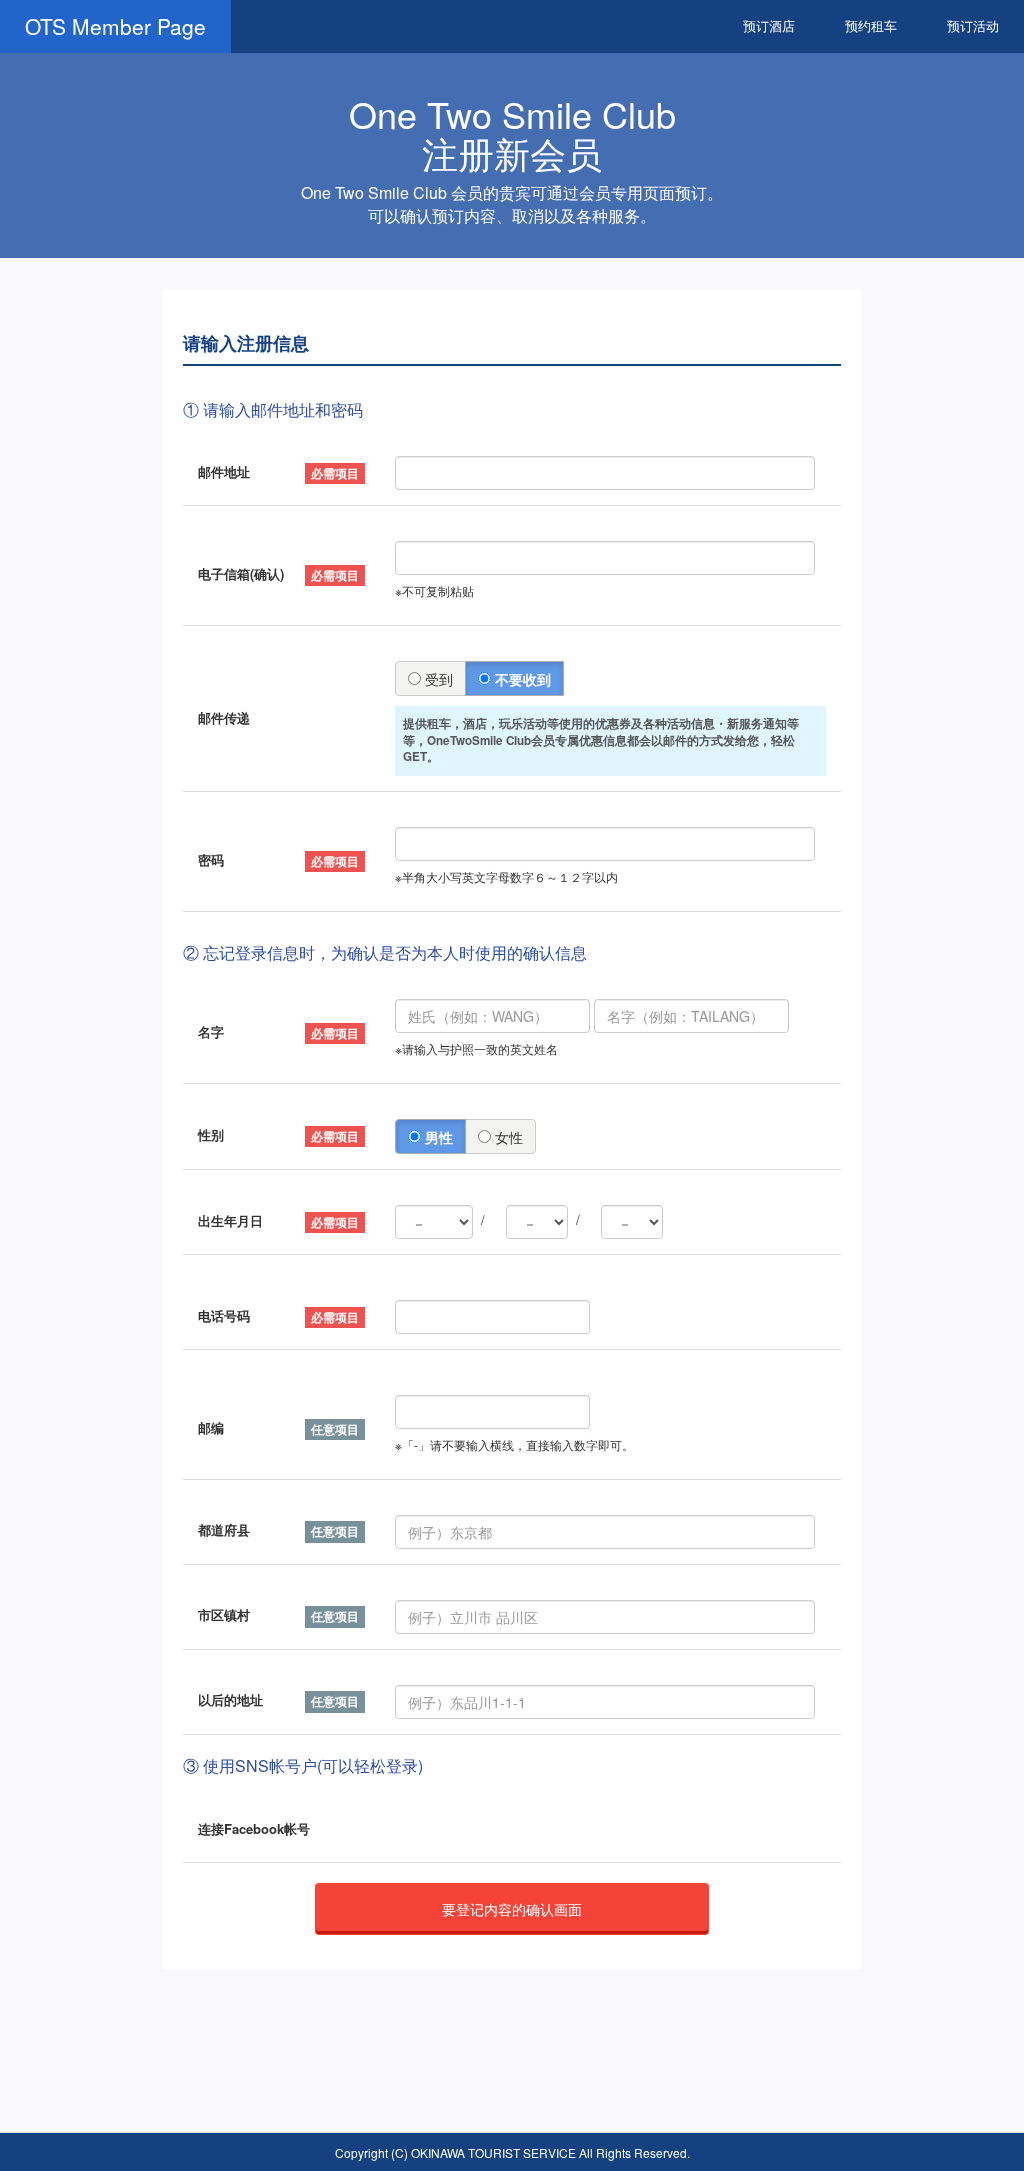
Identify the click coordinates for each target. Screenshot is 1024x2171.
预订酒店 (769, 25)
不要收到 (521, 679)
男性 (437, 1137)
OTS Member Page (115, 26)
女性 (507, 1137)
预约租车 (871, 25)
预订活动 (973, 25)
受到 (437, 679)
